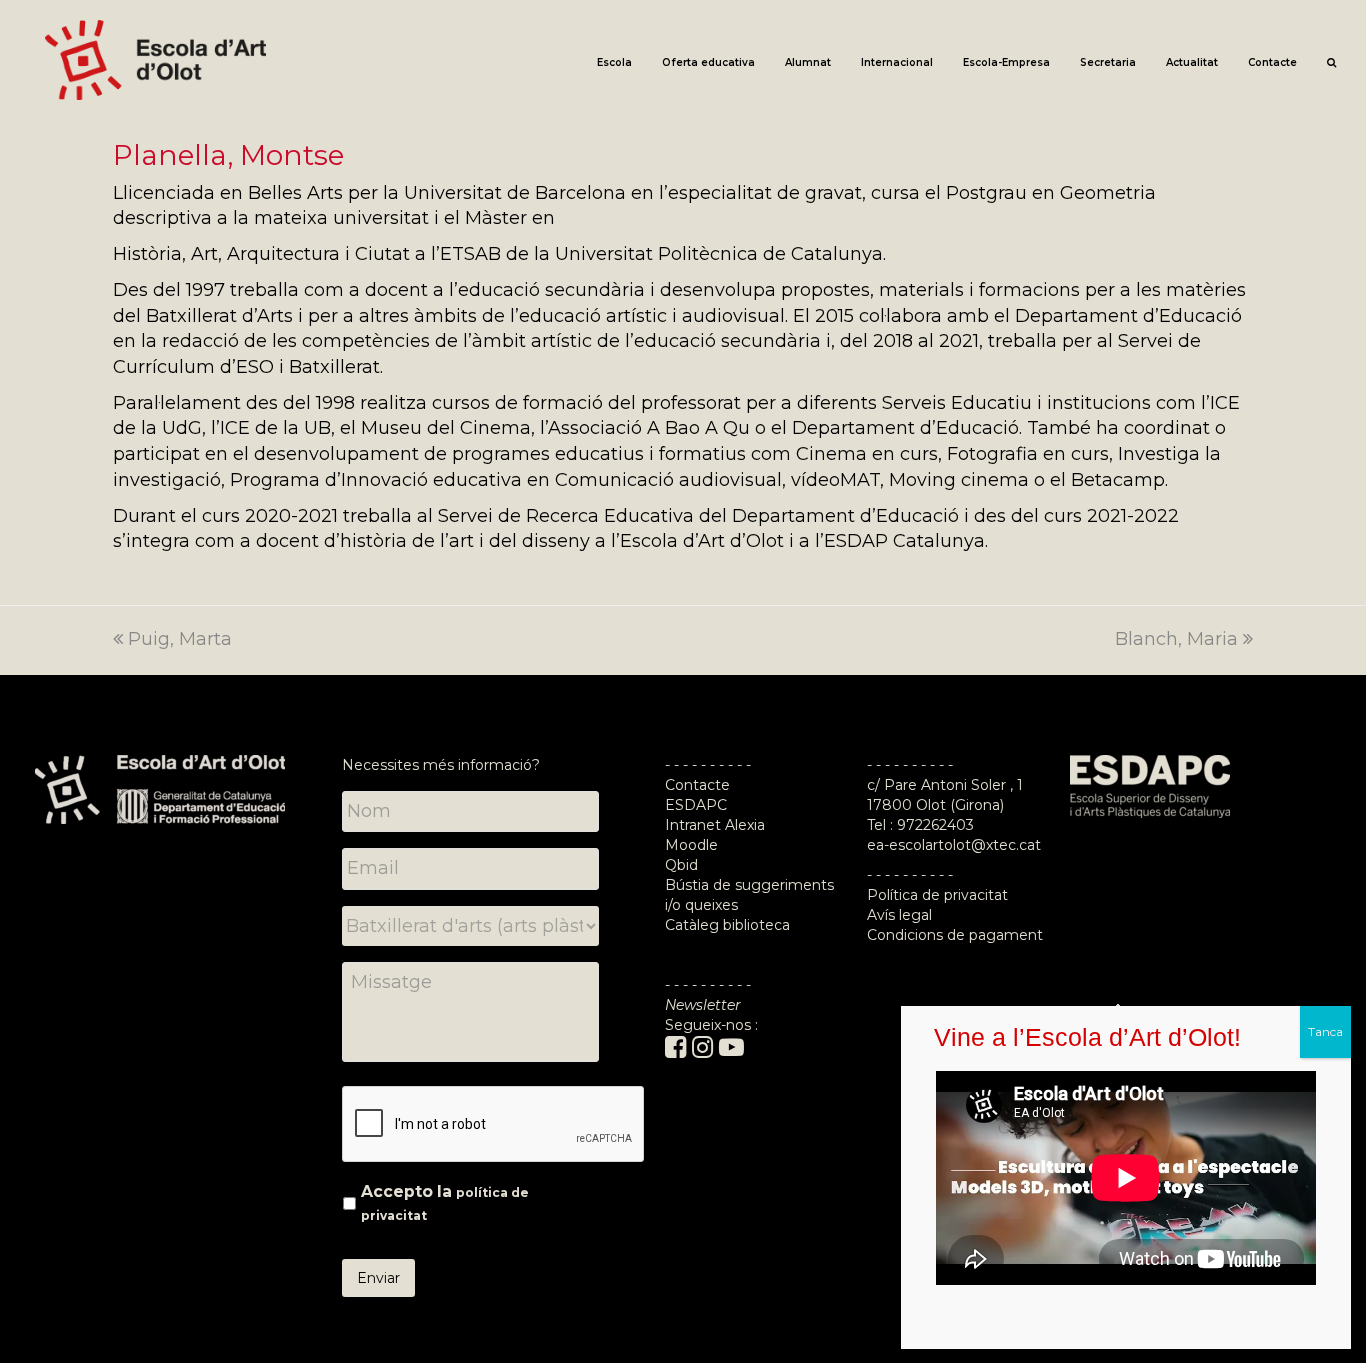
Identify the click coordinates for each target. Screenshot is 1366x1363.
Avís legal (899, 915)
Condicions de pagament (955, 935)
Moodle (693, 845)
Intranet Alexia (715, 825)
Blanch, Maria (1176, 639)
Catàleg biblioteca (727, 925)
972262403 (935, 825)
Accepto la (445, 1203)
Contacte (697, 785)
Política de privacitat (937, 895)
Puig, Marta (180, 639)
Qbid (681, 865)
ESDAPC (696, 805)
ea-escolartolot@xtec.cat (954, 845)
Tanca (1325, 1031)
